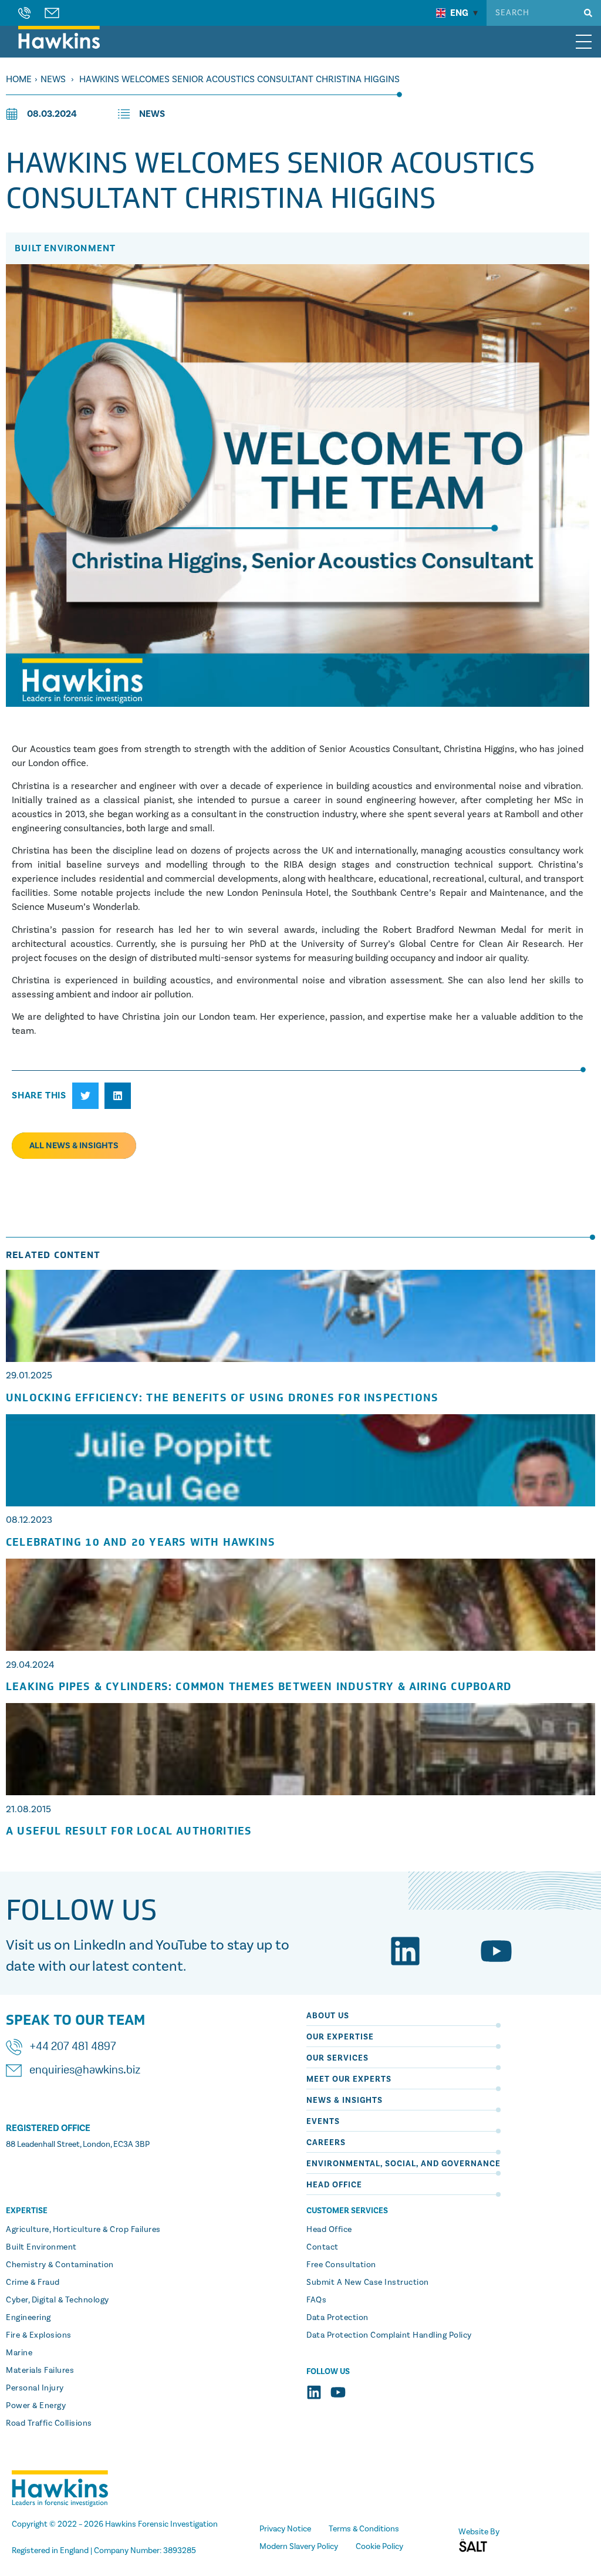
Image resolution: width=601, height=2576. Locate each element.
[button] (85, 1096)
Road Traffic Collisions (49, 2423)
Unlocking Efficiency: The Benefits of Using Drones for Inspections (222, 1398)
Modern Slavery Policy (299, 2547)
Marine (19, 2353)
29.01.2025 (29, 1375)
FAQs (316, 2300)
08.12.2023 (29, 1520)
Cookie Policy (379, 2547)
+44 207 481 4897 (73, 2047)
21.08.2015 (28, 1809)
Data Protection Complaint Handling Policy (389, 2335)
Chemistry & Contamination (60, 2265)
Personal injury (35, 2388)
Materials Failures (40, 2371)
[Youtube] (496, 1951)
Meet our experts (349, 2079)
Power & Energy (36, 2406)
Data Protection (337, 2318)
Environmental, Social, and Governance (404, 2164)
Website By (479, 2532)
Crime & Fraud (33, 2282)
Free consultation (341, 2265)
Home (19, 79)
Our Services (337, 2058)
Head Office (334, 2185)
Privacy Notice (285, 2529)
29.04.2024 (30, 1665)
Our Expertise (340, 2037)
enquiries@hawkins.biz (85, 2071)
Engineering (28, 2318)
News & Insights (345, 2100)
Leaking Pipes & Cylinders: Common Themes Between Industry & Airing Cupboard (259, 1687)
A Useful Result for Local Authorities (129, 1831)
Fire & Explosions (39, 2335)
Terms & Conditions (364, 2529)
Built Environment (41, 2247)
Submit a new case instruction (368, 2282)
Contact (323, 2247)
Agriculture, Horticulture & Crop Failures (83, 2230)
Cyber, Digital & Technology (58, 2300)
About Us (328, 2016)
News (53, 79)
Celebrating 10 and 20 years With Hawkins (141, 1542)
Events (323, 2122)
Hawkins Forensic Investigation (161, 2524)
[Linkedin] (405, 1951)
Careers (326, 2143)
